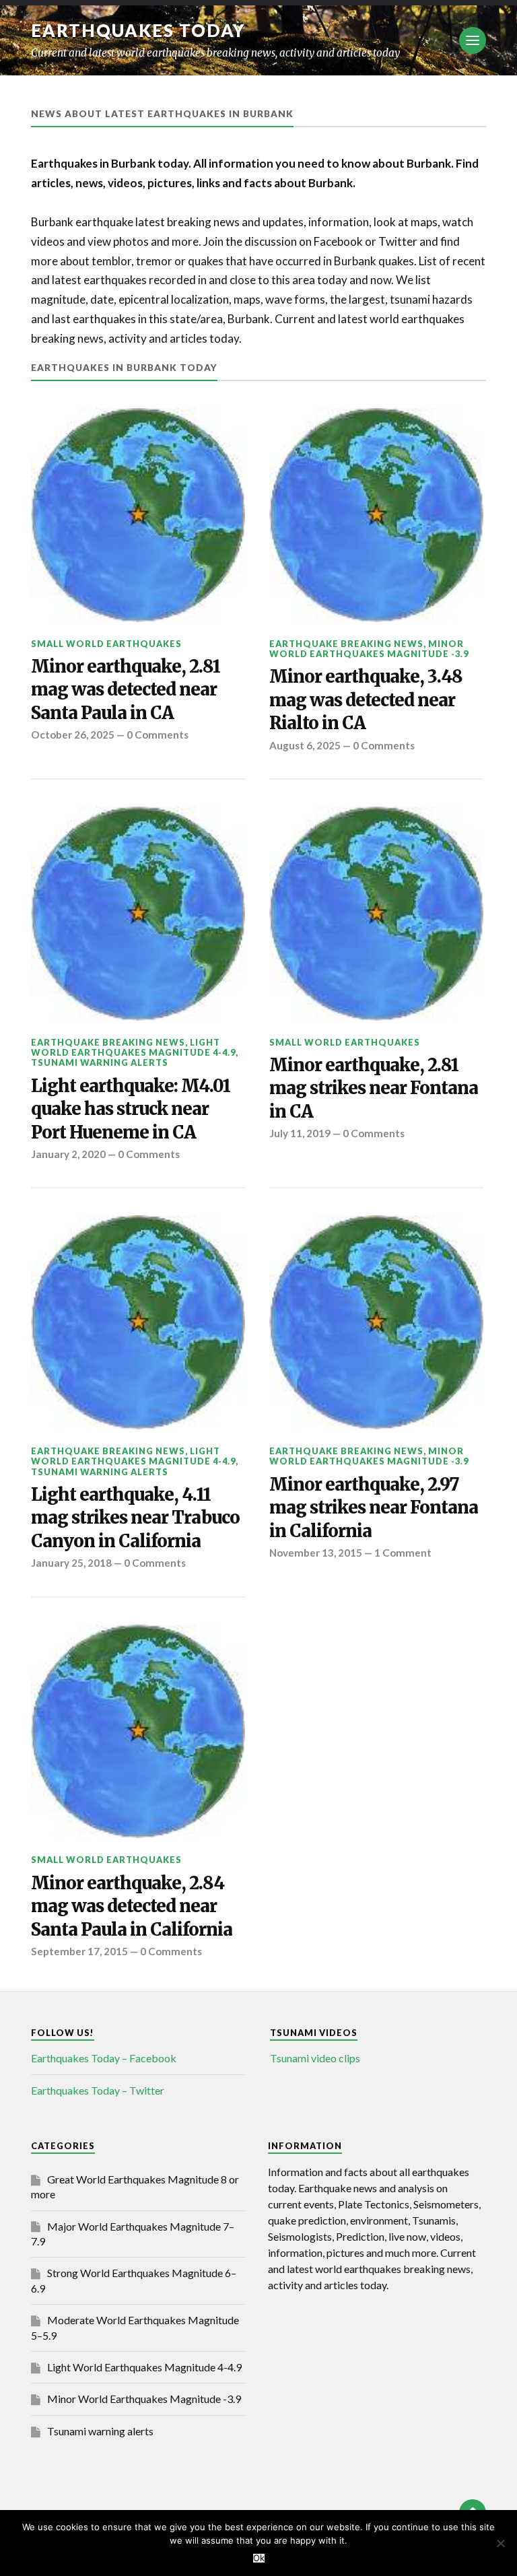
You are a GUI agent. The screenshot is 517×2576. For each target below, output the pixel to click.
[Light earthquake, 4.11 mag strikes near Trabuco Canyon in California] (138, 1322)
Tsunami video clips (315, 2058)
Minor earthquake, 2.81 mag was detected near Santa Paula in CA (126, 690)
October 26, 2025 (73, 735)
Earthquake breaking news (346, 644)
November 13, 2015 (316, 1553)
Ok (259, 2558)
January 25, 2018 (71, 1563)
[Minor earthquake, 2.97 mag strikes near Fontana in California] (376, 1322)
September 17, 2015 (79, 1951)
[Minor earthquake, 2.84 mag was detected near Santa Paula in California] (138, 1732)
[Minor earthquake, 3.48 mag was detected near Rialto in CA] (376, 515)
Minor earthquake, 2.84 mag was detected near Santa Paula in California (132, 1906)
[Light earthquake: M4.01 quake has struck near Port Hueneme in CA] (138, 914)
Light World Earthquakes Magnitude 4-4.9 (133, 1047)
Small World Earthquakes (106, 644)
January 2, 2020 (68, 1154)
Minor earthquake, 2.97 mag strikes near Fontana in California (374, 1508)
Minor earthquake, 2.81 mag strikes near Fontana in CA (374, 1088)
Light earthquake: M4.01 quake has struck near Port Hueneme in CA (131, 1109)
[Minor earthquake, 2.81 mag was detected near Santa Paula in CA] (138, 515)
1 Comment (403, 1553)
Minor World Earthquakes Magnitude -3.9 (369, 649)
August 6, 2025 (305, 745)
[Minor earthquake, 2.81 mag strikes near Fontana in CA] (376, 914)
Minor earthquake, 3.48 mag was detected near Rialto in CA (366, 700)
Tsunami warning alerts (100, 1062)
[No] (500, 2543)
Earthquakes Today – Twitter (98, 2090)
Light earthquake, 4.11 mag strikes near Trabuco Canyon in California (135, 1518)
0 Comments (158, 735)
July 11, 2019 (300, 1133)
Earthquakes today (138, 30)
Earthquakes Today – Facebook (104, 2058)
